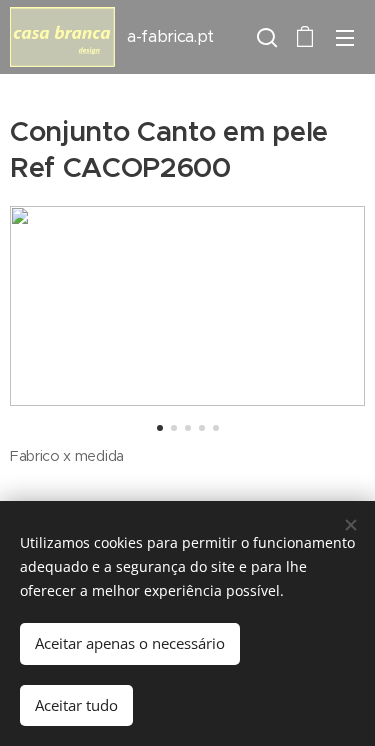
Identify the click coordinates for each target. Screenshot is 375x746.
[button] (265, 37)
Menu (345, 37)
